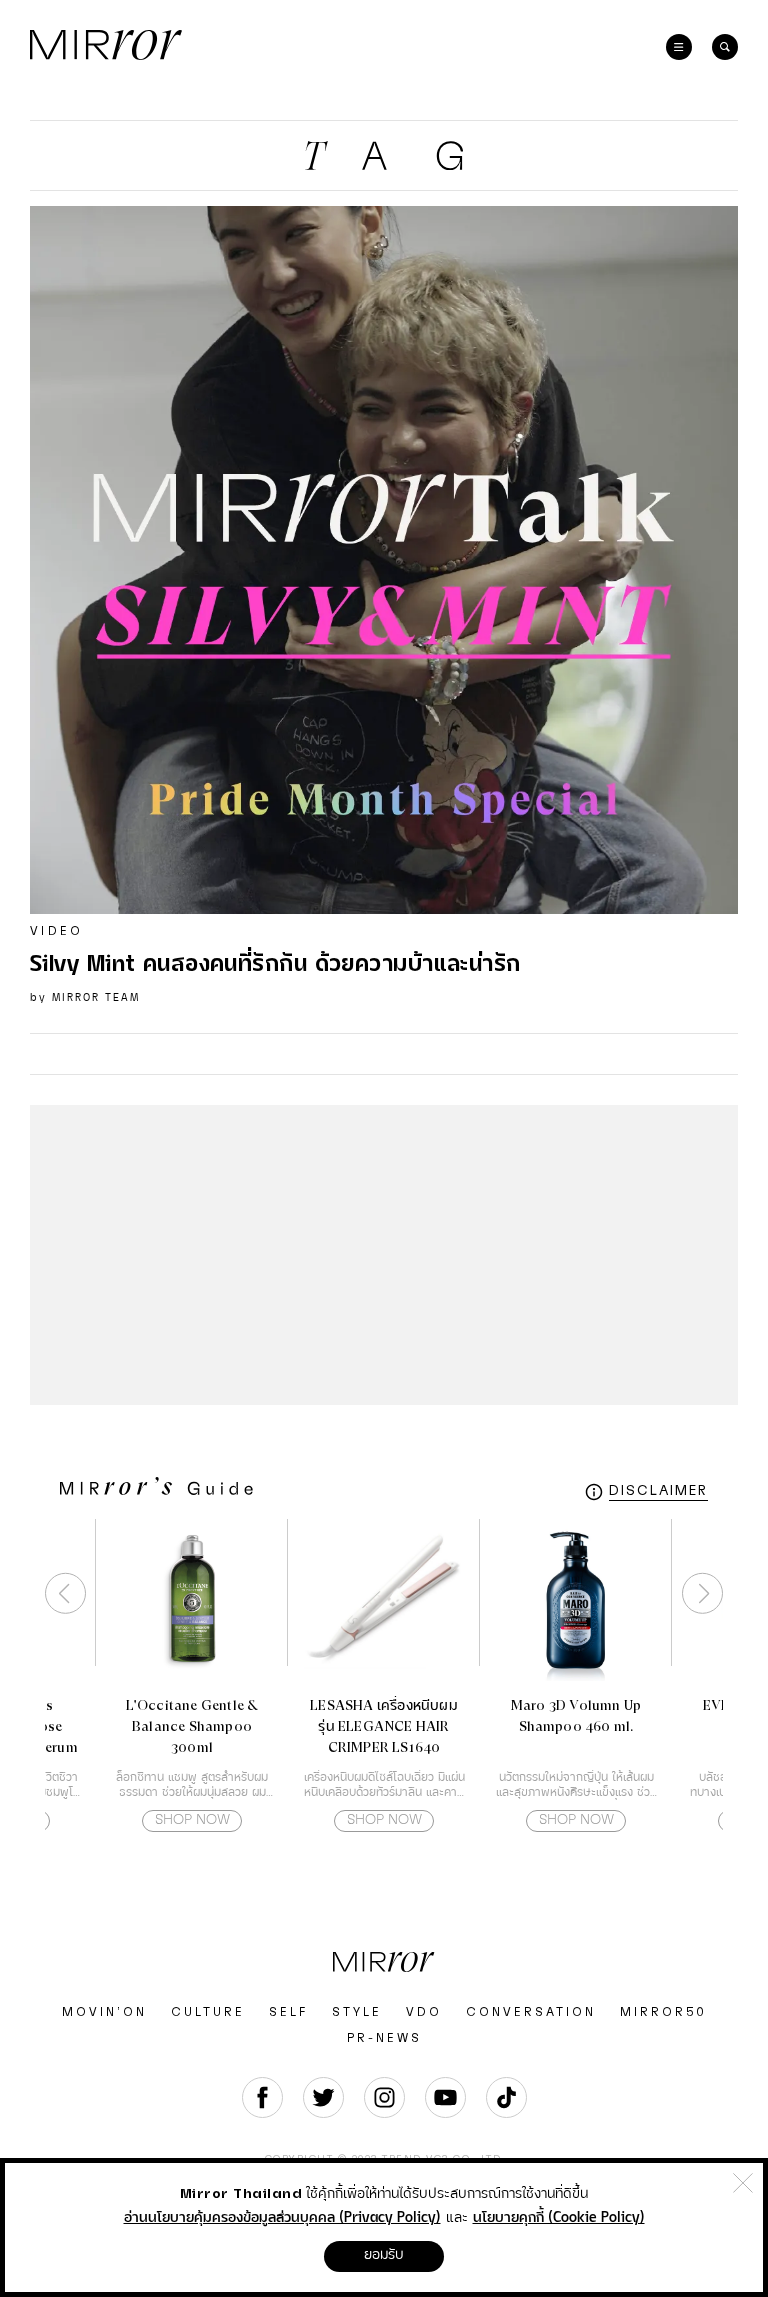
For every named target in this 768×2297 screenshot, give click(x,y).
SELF (288, 2012)
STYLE (357, 2012)
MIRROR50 (663, 2012)
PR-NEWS (384, 2038)
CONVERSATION (531, 2012)
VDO (424, 2012)
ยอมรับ (384, 2255)
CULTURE (208, 2012)
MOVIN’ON (104, 2012)
